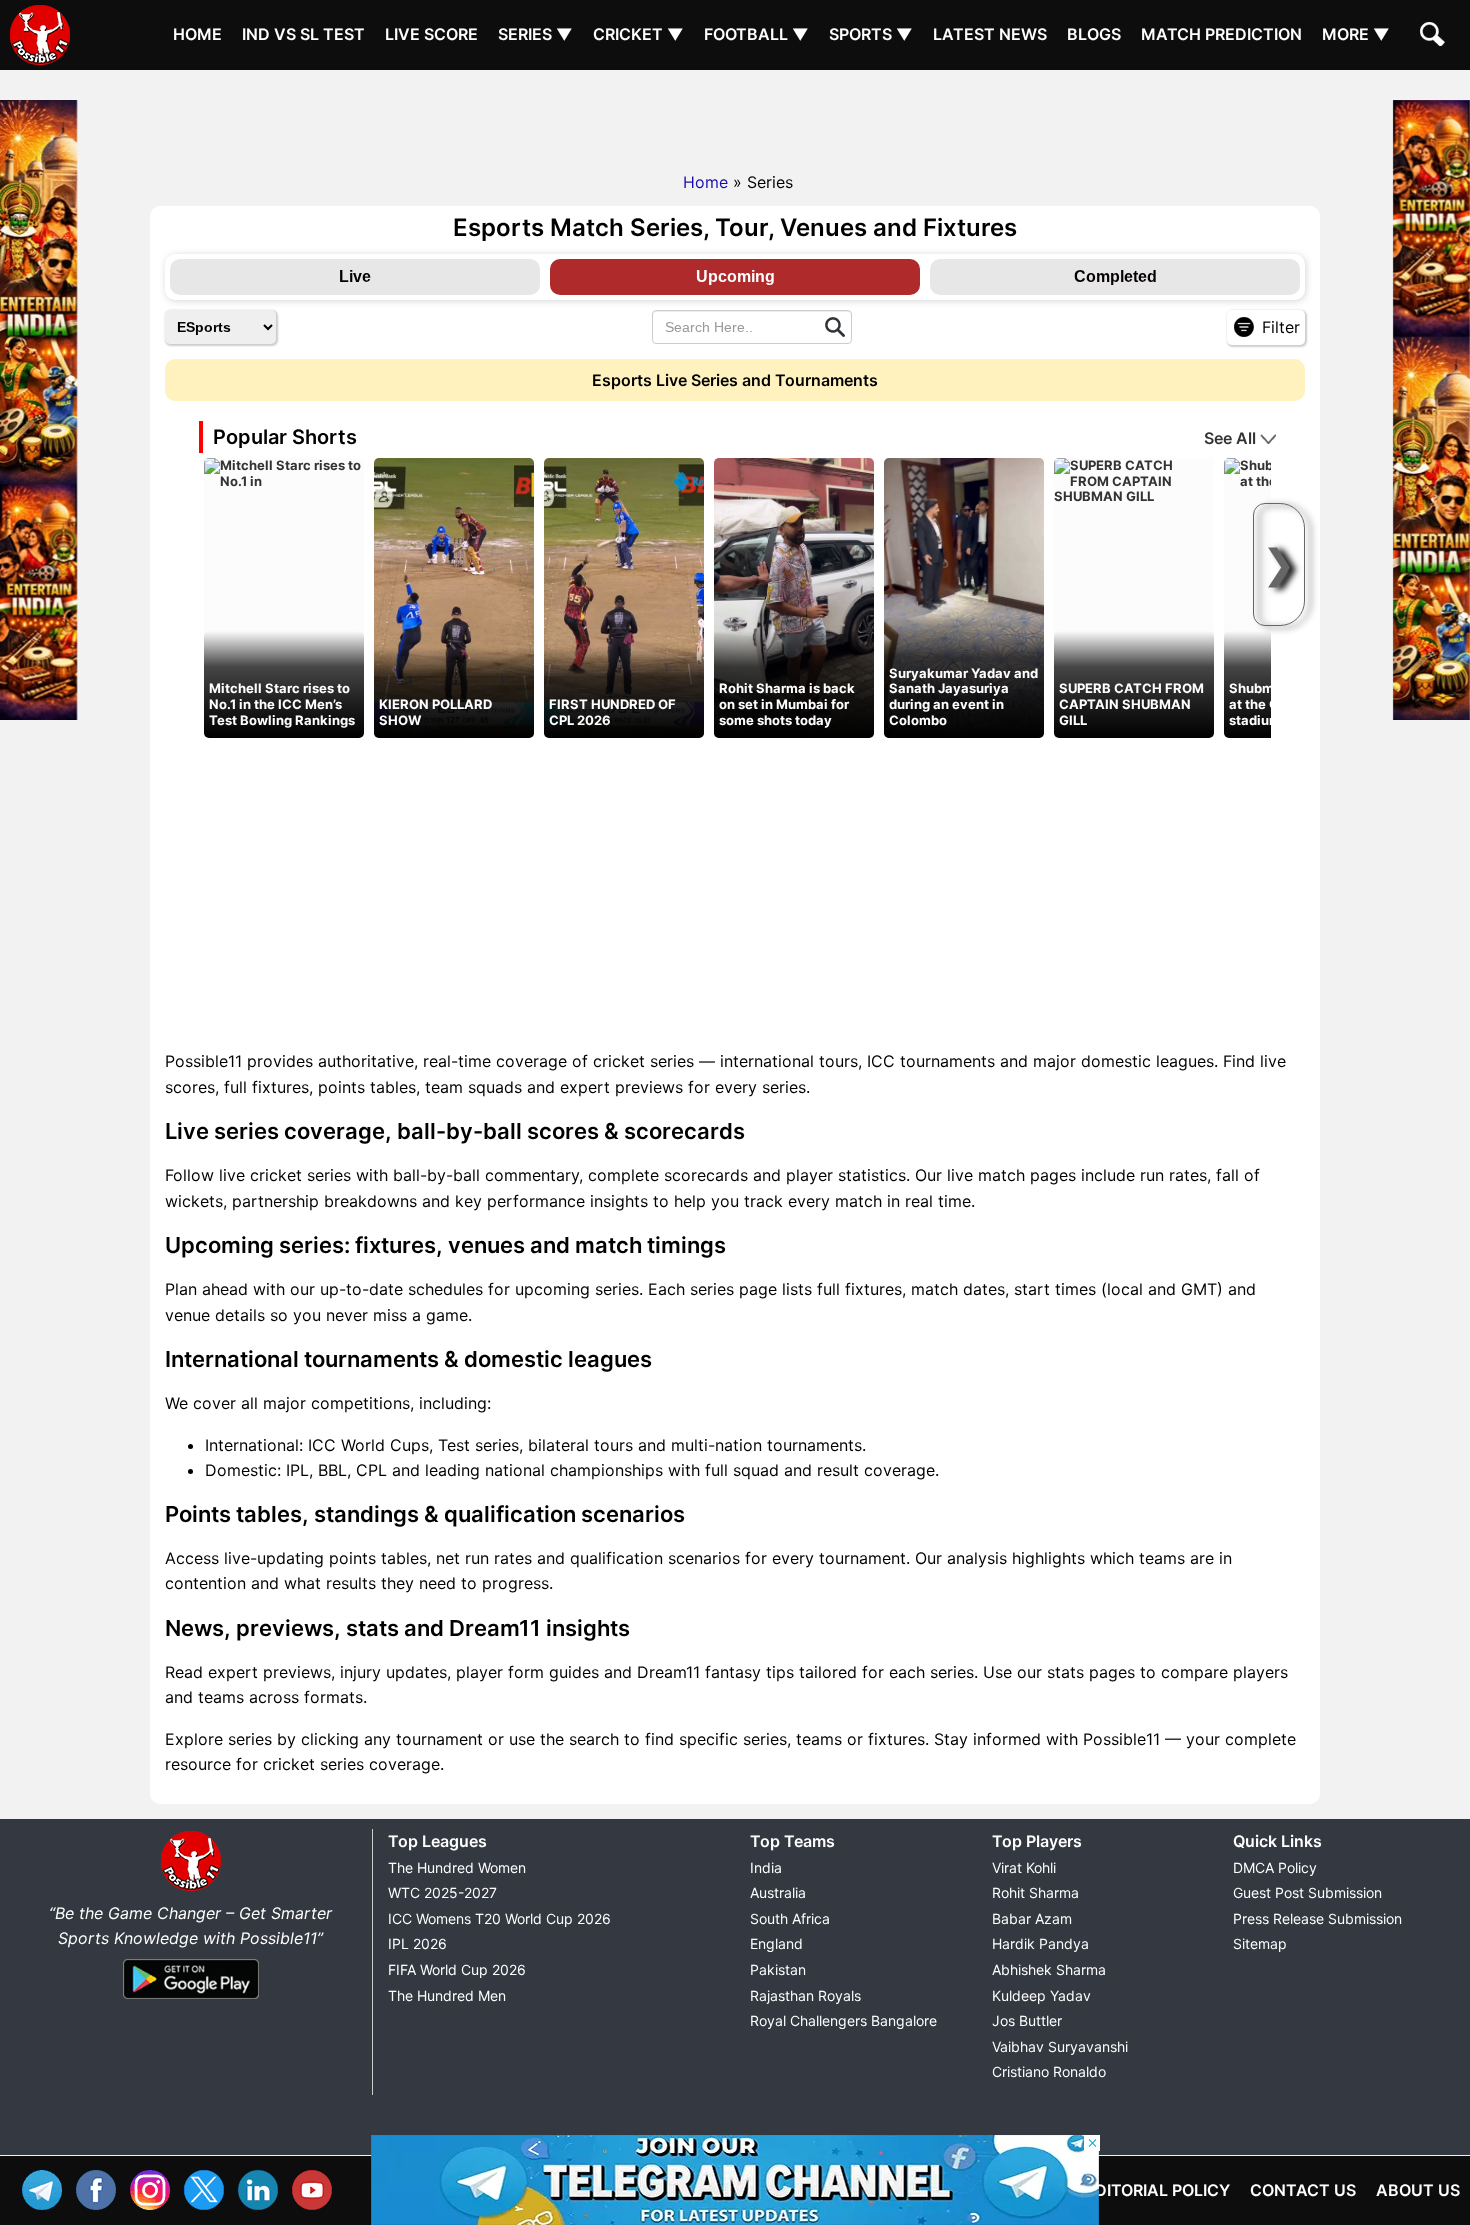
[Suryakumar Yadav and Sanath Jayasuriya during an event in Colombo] (964, 597)
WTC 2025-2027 (442, 1892)
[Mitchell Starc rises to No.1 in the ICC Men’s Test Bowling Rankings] (284, 472)
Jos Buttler (1027, 2020)
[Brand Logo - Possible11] (191, 1887)
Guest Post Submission (1307, 1892)
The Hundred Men (447, 1995)
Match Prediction (1221, 34)
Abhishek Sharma (1049, 1969)
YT (317, 2187)
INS (155, 2187)
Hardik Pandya (1040, 1943)
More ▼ (1356, 34)
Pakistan (778, 1969)
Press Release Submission (1317, 1918)
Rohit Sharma (1035, 1892)
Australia (778, 1892)
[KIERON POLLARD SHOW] (454, 597)
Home (197, 34)
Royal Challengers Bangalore (843, 2020)
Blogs (1094, 34)
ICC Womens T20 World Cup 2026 (499, 1918)
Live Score (431, 34)
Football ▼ (756, 34)
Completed (1115, 276)
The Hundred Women (457, 1867)
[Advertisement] (735, 115)
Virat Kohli (1024, 1867)
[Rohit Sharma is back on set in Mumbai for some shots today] (794, 597)
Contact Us (1303, 2190)
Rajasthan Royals (805, 1995)
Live (355, 276)
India (766, 1867)
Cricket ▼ (638, 34)
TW (209, 2187)
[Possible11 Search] (1435, 37)
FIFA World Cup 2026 (457, 1969)
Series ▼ (535, 34)
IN (263, 2187)
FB (101, 2187)
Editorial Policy (1157, 2190)
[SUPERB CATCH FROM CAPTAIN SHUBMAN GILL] (1134, 480)
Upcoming (735, 276)
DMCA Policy (1275, 1867)
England (776, 1943)
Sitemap (1260, 1943)
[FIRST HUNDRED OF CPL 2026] (624, 597)
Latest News (990, 34)
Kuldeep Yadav (1041, 1995)
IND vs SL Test (303, 34)
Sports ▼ (871, 34)
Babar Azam (1032, 1918)
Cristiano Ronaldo (1049, 2071)
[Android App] (191, 2000)
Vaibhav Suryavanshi (1060, 2046)
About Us (1418, 2190)
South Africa (790, 1918)
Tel (47, 2187)
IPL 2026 (417, 1943)
